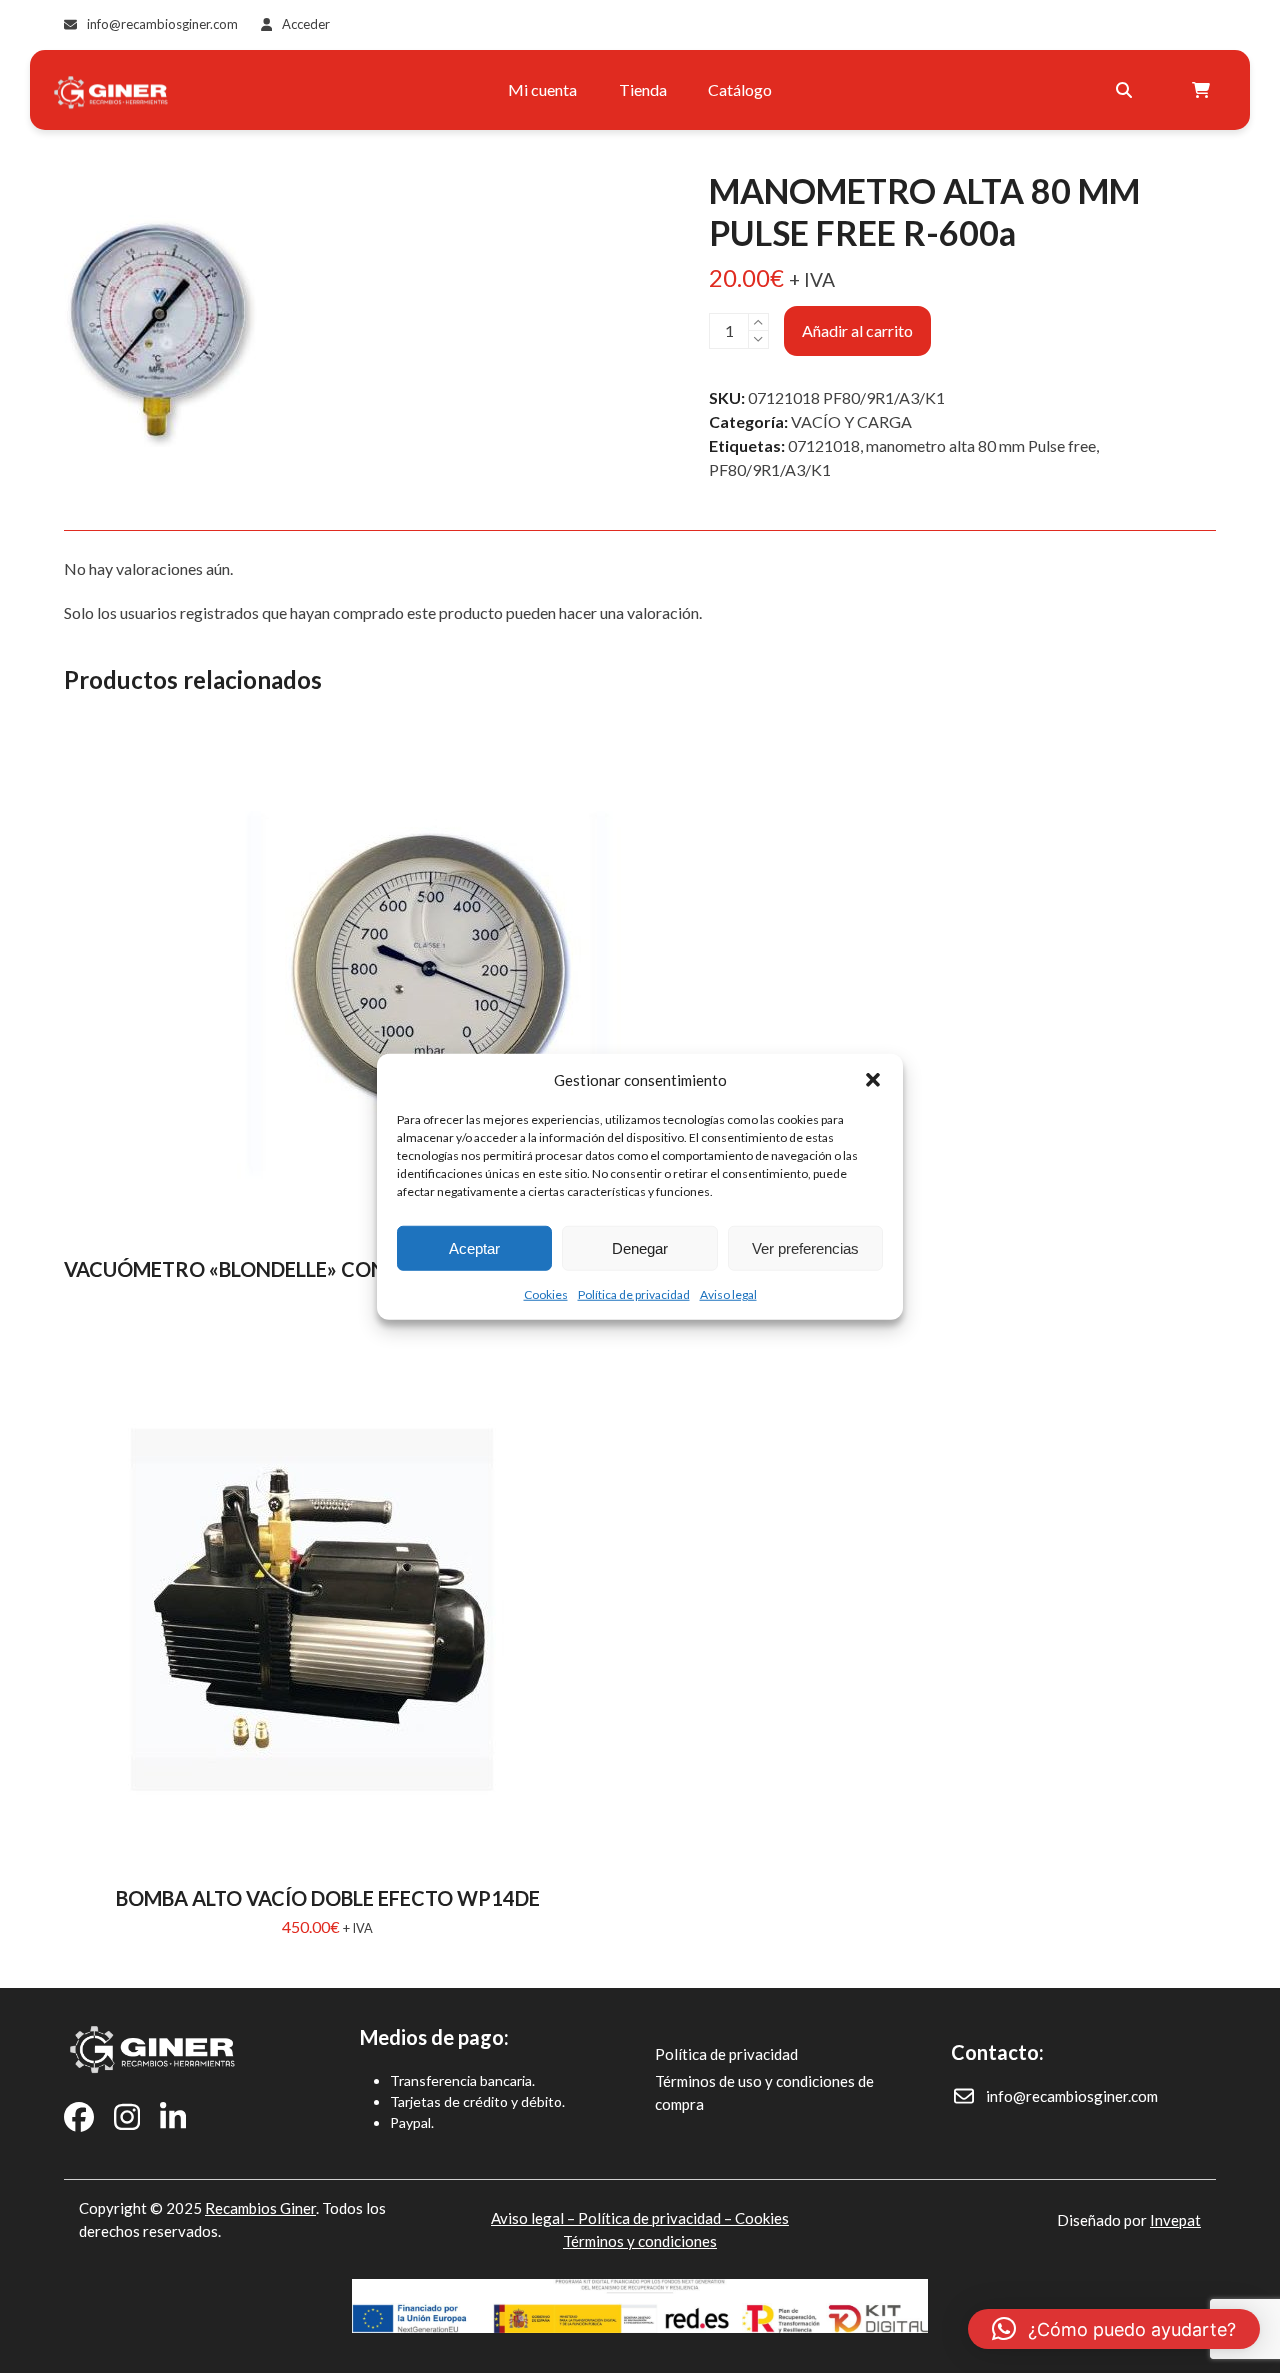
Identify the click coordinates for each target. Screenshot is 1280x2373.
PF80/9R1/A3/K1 (770, 469)
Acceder (306, 24)
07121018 (824, 445)
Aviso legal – (534, 2218)
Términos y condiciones (640, 2241)
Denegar (640, 1247)
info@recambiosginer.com (162, 24)
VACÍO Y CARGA (851, 421)
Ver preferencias (805, 1247)
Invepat (1175, 2220)
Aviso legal (728, 1294)
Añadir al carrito (857, 330)
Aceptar (474, 1247)
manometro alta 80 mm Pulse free (981, 445)
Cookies (546, 1294)
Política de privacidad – (656, 2218)
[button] (873, 1080)
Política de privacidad (634, 1294)
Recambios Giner (260, 2208)
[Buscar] (1124, 90)
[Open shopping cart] (1203, 90)
